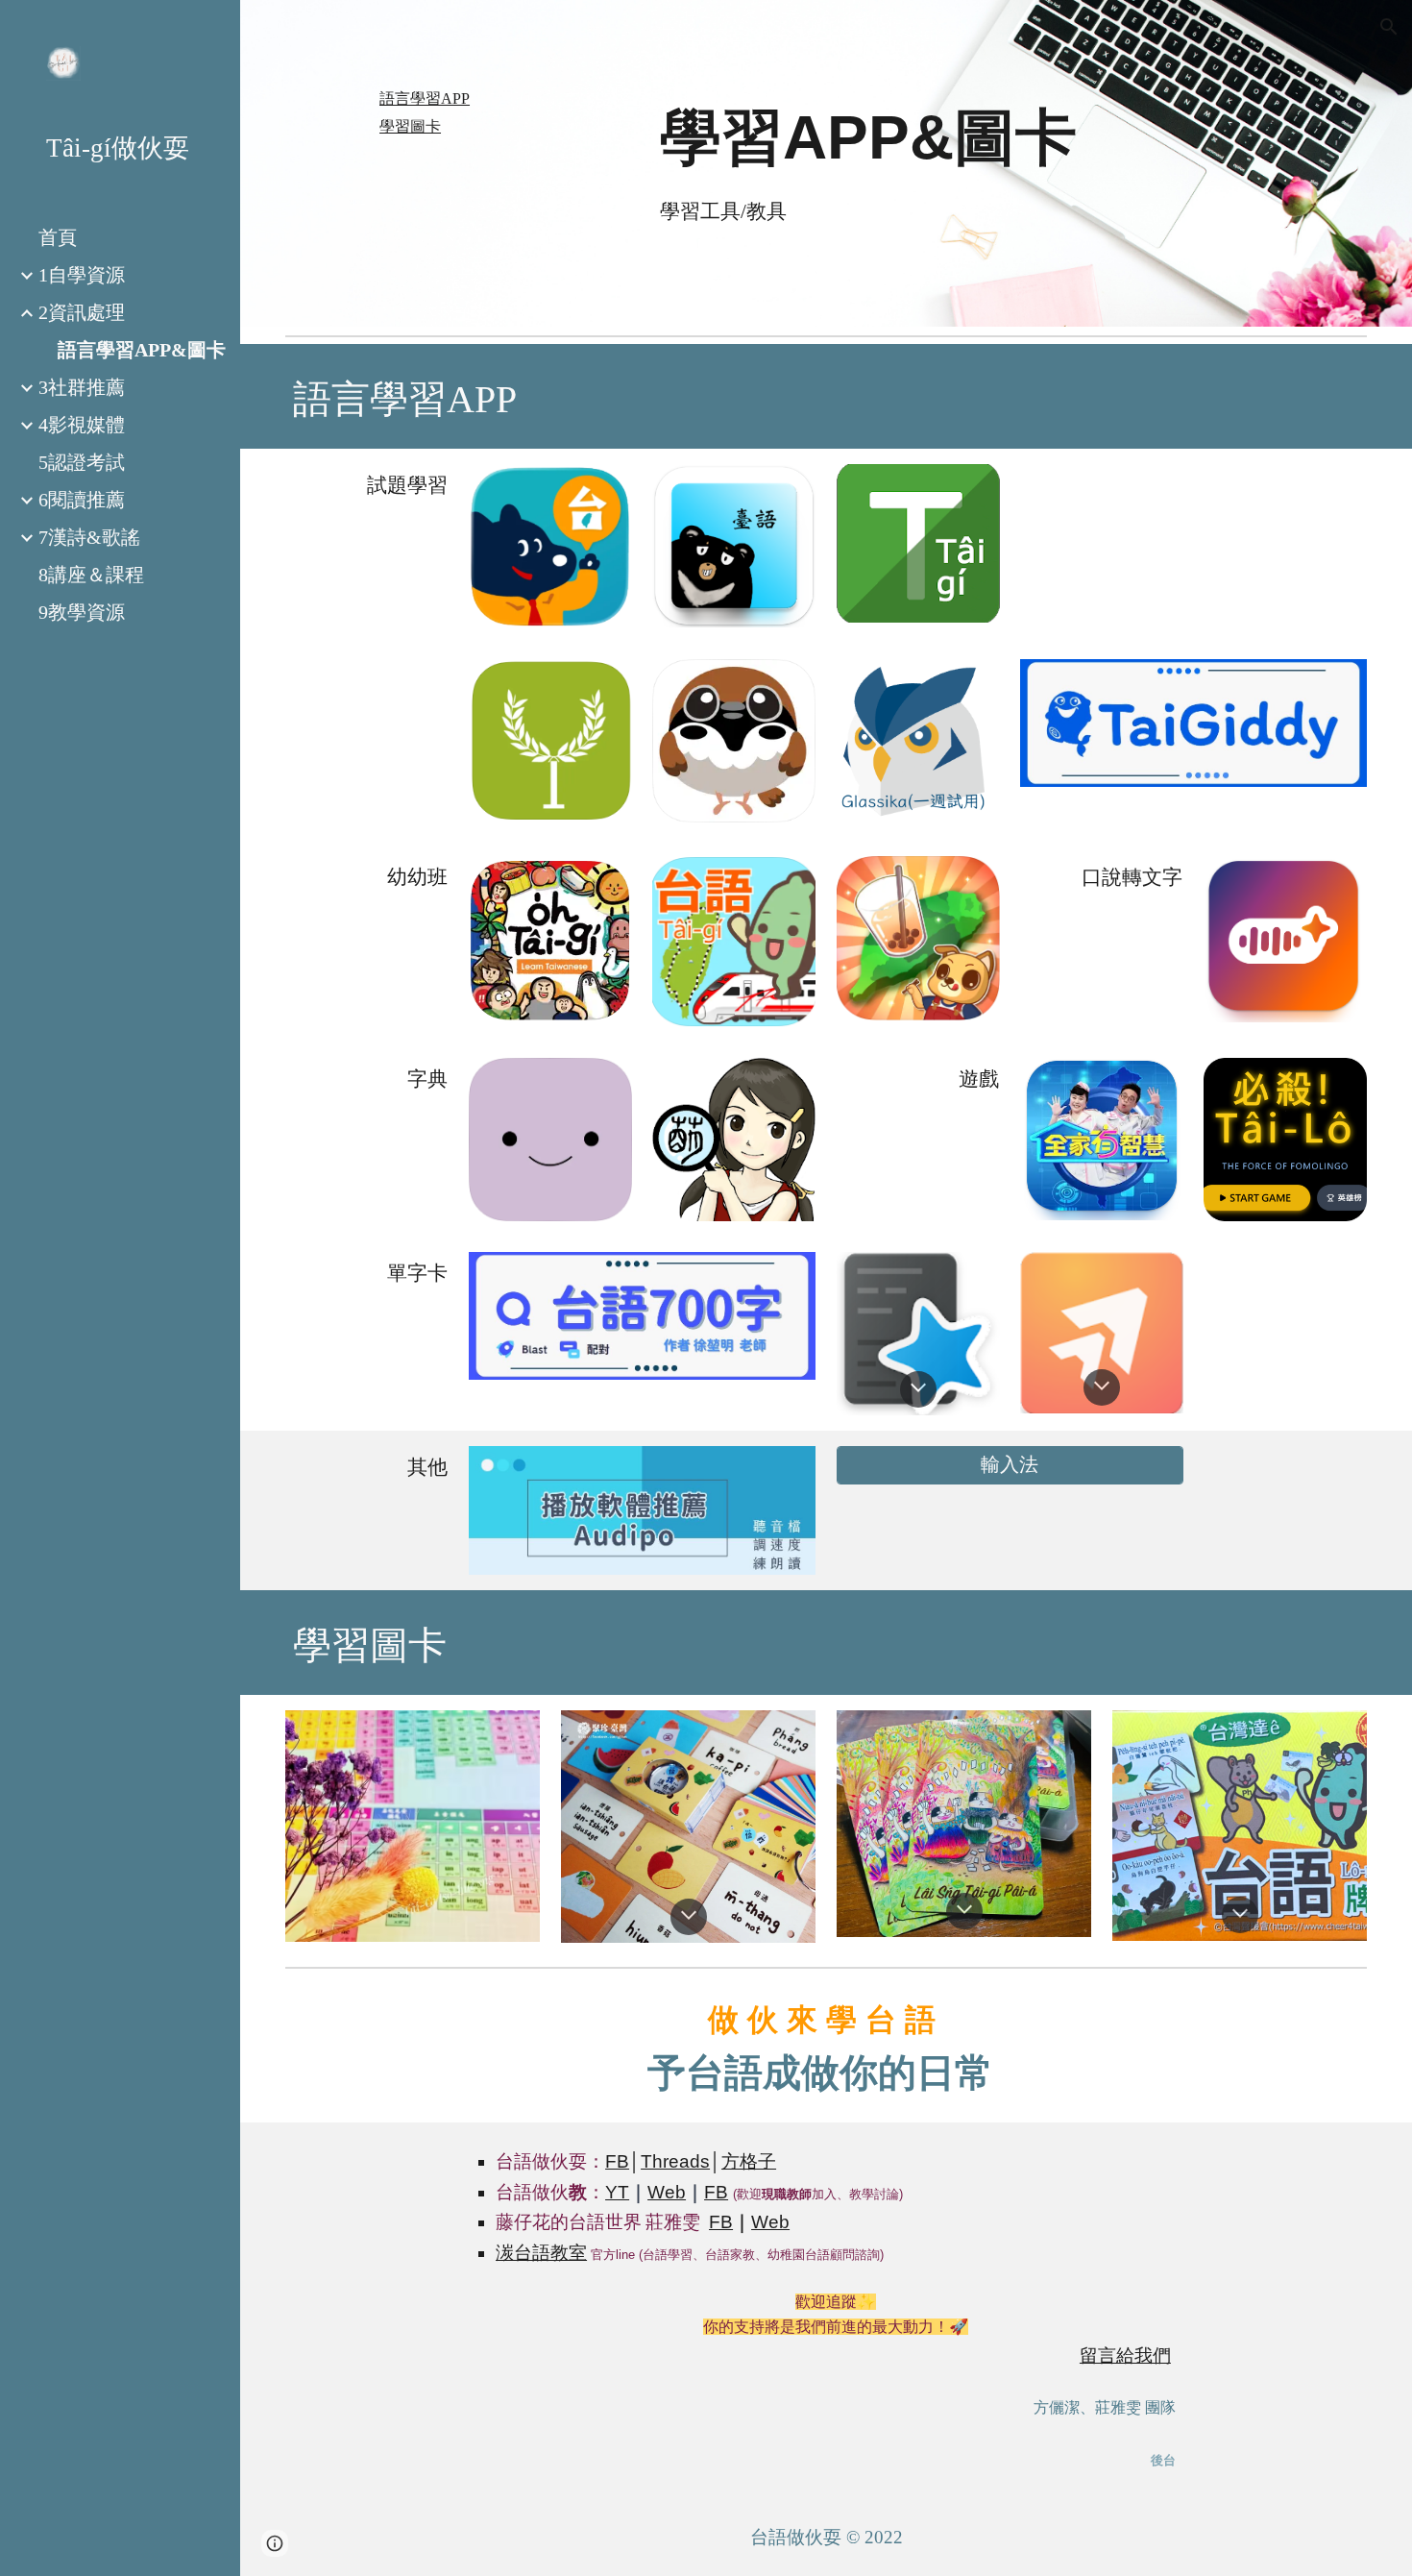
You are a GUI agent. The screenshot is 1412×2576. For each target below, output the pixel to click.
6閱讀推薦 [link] (82, 500)
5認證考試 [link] (82, 462)
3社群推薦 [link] (82, 387)
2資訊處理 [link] (82, 312)
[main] (918, 138)
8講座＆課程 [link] (91, 575)
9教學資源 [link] (82, 612)
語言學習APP (425, 98)
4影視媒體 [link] (82, 425)
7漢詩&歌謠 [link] (89, 537)
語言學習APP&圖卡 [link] (142, 350)
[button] (1389, 27)
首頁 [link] (58, 237)
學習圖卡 (410, 126)
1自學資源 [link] (82, 275)
